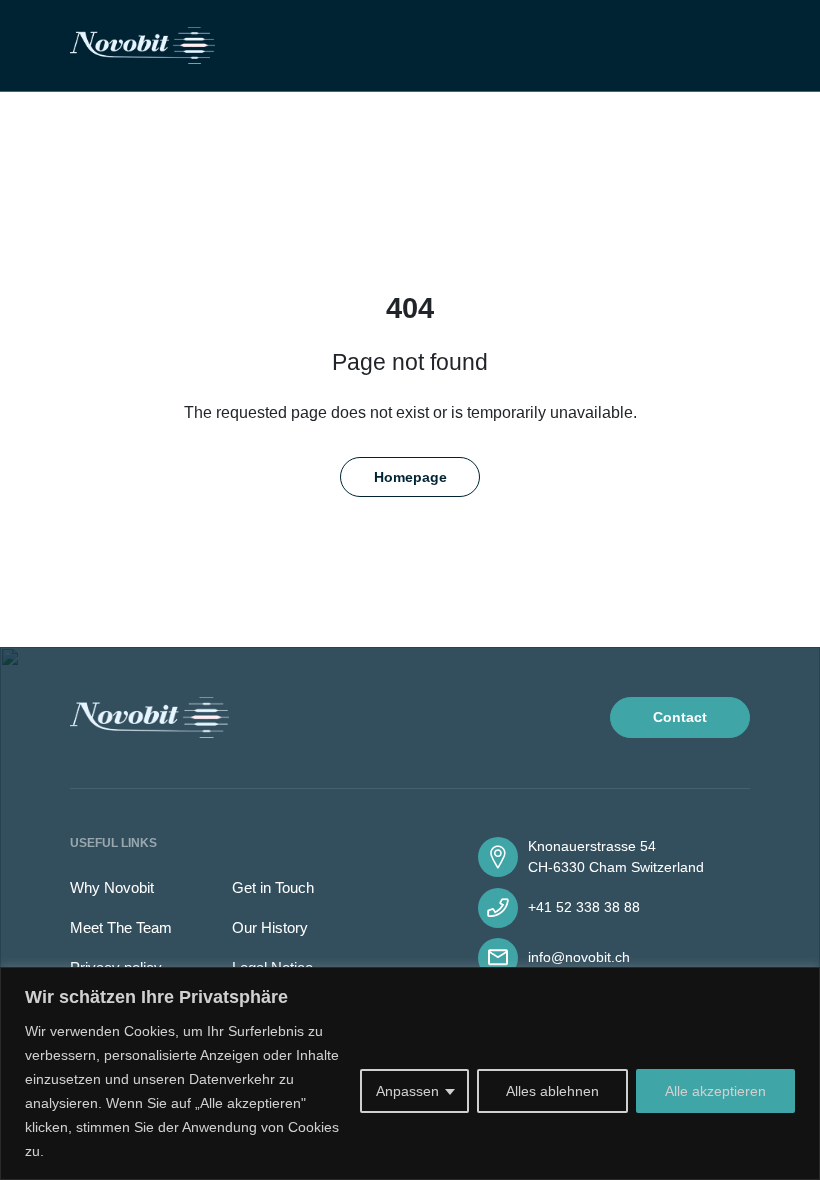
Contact (680, 717)
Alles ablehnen (552, 1091)
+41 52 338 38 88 (584, 907)
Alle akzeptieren (715, 1091)
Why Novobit (112, 887)
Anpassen (407, 1091)
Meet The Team (121, 927)
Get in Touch (273, 887)
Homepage (410, 477)
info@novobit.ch (579, 957)
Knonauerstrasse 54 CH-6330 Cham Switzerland (616, 856)
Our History (270, 927)
